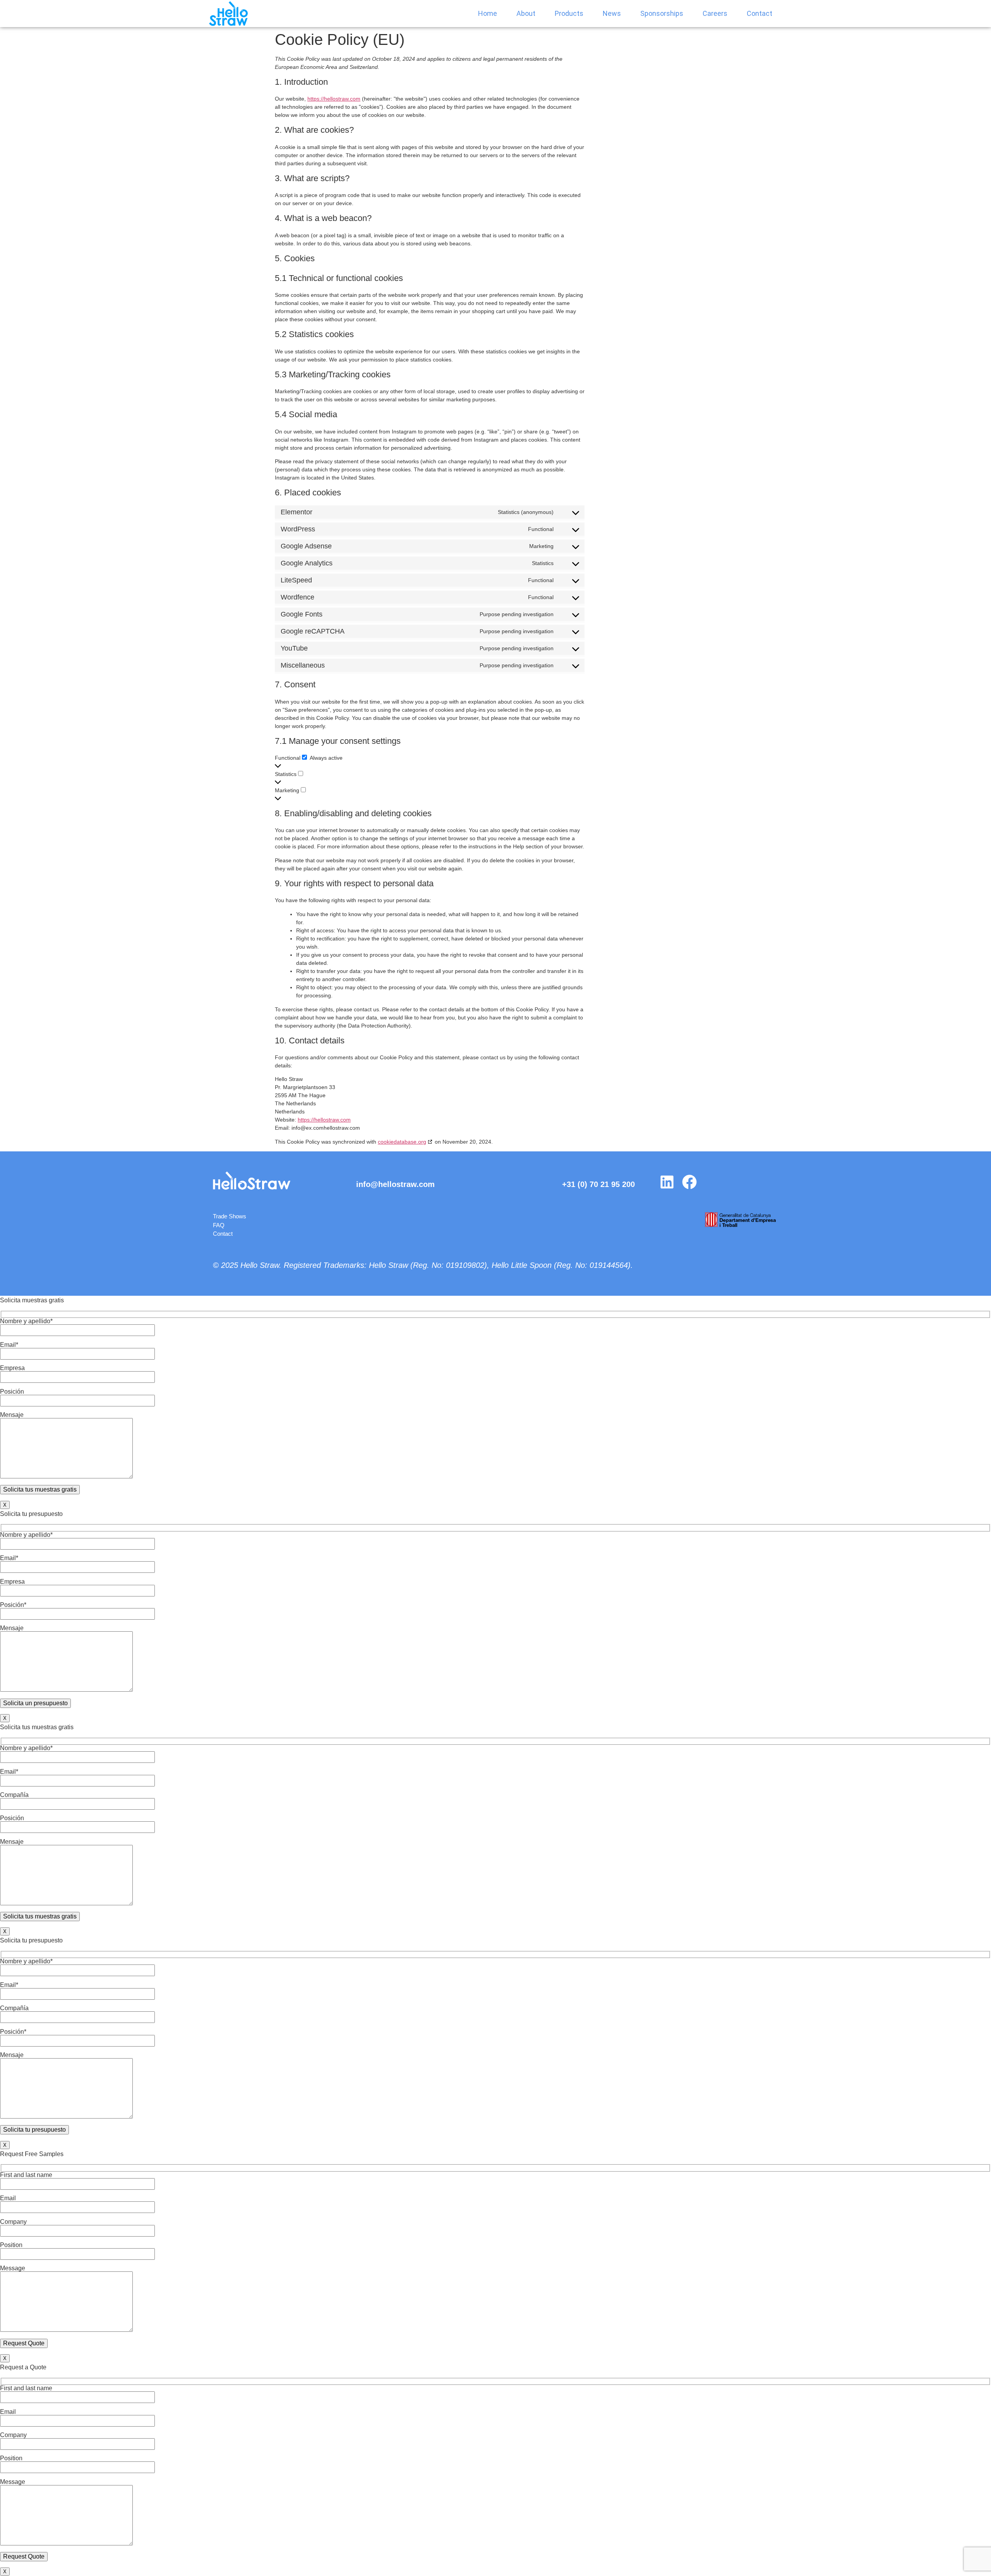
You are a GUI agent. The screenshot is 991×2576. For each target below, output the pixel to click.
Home (488, 13)
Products (569, 13)
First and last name (26, 2175)
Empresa (12, 1368)
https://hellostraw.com (334, 99)
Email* (9, 1345)
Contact (760, 13)
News (612, 13)
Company (13, 2222)
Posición (12, 1392)
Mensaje (12, 1415)
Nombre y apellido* (26, 1321)
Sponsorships (662, 13)
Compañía (14, 1795)
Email (8, 2198)
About (526, 13)
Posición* (13, 1605)
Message (13, 2268)
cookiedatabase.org (402, 1142)
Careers (715, 13)
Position (11, 2245)
